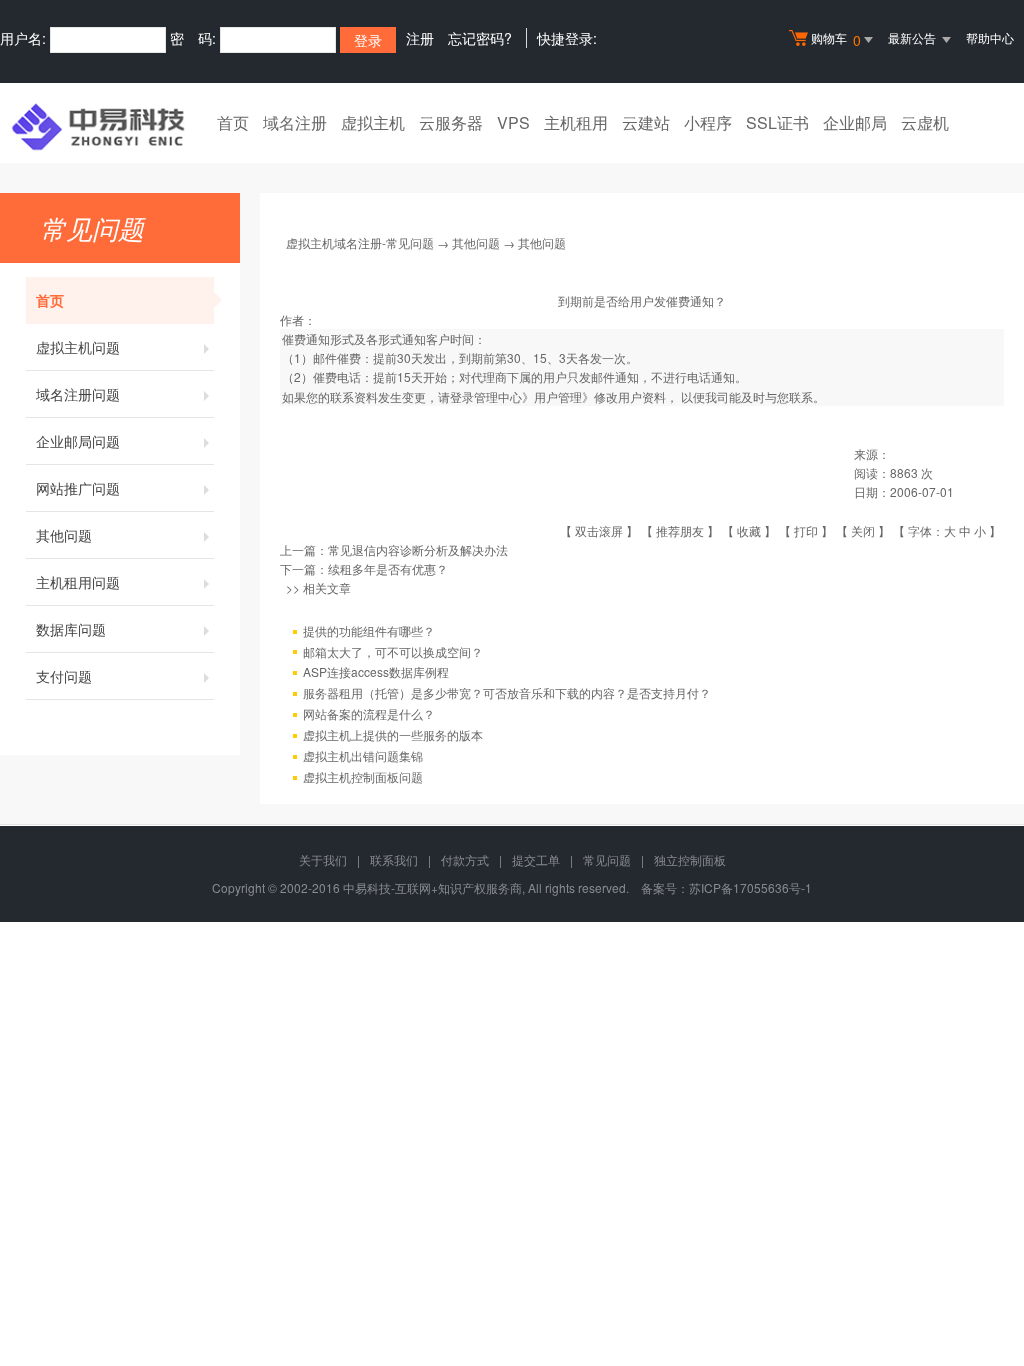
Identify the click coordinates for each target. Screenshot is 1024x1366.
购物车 (836, 39)
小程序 (708, 122)
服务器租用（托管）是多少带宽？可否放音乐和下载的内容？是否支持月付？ (507, 692)
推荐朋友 (680, 530)
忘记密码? (480, 38)
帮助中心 (990, 37)
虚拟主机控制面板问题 (363, 776)
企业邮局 (855, 122)
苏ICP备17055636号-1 (750, 887)
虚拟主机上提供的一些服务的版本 (393, 734)
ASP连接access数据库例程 (376, 671)
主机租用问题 (78, 582)
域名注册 (295, 122)
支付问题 (64, 676)
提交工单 (536, 859)
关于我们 (323, 859)
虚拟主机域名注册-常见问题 (360, 242)
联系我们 (394, 859)
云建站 (646, 122)
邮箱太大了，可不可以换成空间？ (393, 651)
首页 (233, 122)
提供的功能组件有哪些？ (369, 630)
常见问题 (607, 859)
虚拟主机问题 (78, 347)
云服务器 (451, 122)
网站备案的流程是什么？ (369, 713)
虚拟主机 (373, 122)
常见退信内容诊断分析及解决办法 (418, 549)
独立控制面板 (690, 859)
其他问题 (64, 535)
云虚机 (925, 122)
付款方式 (465, 859)
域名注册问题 (78, 394)
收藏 (749, 530)
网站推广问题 (78, 488)
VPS (513, 122)
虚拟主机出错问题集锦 (363, 755)
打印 (806, 530)
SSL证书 (777, 122)
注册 (420, 38)
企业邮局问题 (78, 441)
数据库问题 (71, 629)
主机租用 (576, 122)
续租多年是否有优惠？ (388, 568)
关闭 (863, 530)
